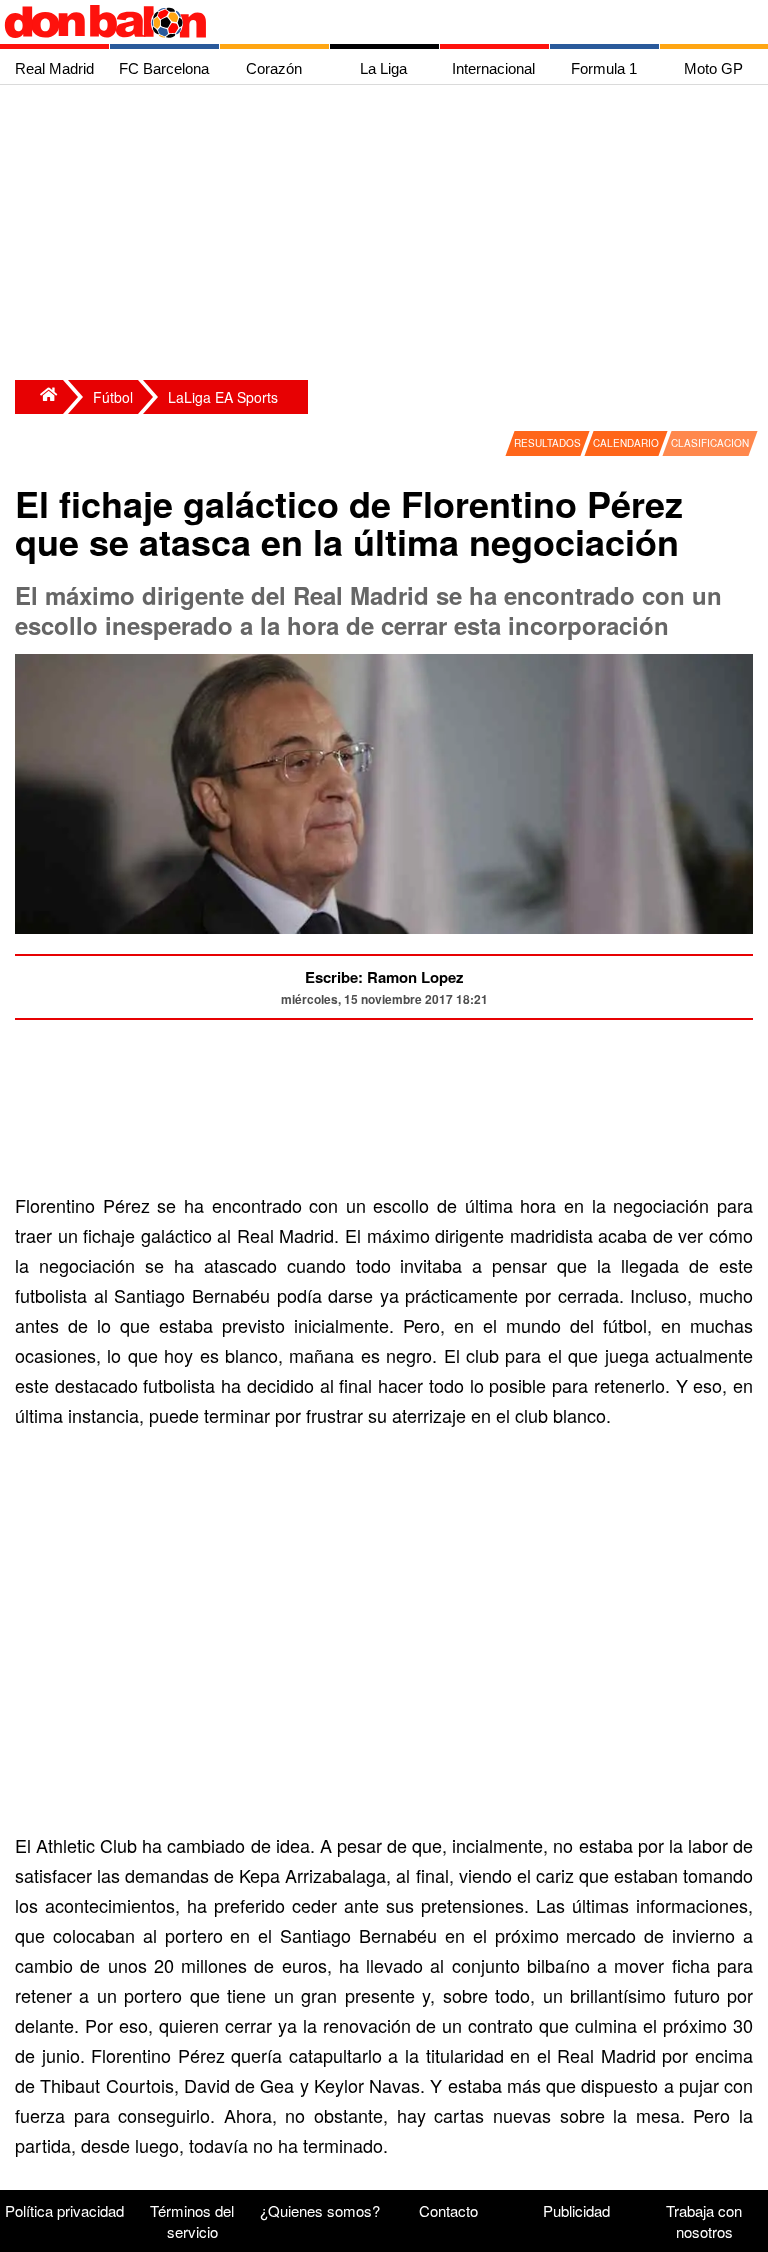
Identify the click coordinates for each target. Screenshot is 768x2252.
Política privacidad (64, 2210)
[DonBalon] (39, 397)
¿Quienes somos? (320, 2210)
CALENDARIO (626, 443)
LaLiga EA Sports (223, 397)
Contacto (448, 2210)
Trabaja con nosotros (704, 2221)
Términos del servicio (192, 2221)
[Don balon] (361, 22)
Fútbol (113, 397)
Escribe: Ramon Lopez (384, 977)
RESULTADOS (547, 443)
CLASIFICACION (710, 443)
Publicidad (576, 2210)
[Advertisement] (389, 235)
